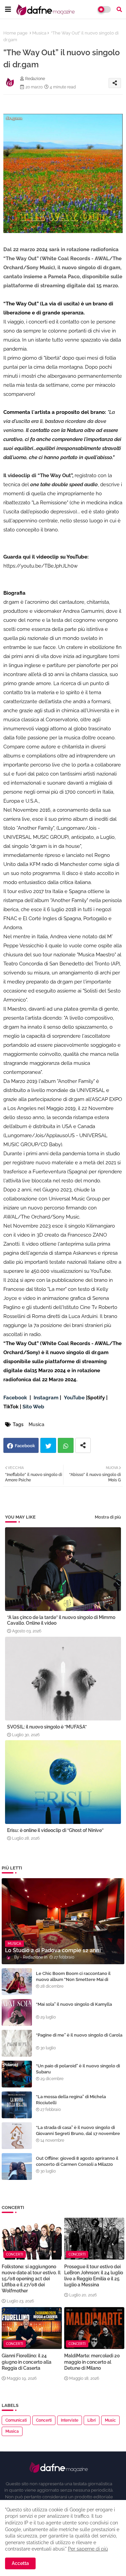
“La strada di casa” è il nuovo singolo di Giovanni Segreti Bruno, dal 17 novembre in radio (78, 2133)
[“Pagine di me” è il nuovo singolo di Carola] (17, 2043)
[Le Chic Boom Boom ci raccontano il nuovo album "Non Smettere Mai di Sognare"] (17, 1982)
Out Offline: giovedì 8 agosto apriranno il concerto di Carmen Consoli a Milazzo (77, 2161)
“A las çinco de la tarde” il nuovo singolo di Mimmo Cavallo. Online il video (61, 1620)
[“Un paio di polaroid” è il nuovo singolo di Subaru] (17, 2074)
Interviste (70, 2420)
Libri (92, 2420)
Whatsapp (66, 1445)
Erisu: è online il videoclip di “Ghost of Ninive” (55, 1830)
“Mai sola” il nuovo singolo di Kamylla (74, 2004)
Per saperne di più (88, 2549)
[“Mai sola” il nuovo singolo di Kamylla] (17, 2012)
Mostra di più (108, 1517)
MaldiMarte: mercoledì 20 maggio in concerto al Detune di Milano (92, 2362)
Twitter (48, 1445)
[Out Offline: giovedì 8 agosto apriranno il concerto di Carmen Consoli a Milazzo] (17, 2166)
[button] (119, 9)
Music (110, 2420)
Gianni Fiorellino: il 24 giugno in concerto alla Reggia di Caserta (27, 2362)
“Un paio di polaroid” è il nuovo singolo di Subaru (78, 2069)
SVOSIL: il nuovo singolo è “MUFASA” (47, 1727)
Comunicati (16, 2420)
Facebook (25, 1446)
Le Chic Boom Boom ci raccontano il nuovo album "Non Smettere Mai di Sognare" (73, 1979)
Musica (39, 33)
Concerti (44, 2420)
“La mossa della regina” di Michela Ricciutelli (71, 2100)
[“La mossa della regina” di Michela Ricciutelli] (17, 2105)
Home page (15, 33)
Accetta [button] (20, 2563)
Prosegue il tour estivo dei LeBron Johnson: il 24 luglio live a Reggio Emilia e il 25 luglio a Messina (94, 2276)
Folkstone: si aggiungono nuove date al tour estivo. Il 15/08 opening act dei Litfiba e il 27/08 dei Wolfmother (31, 2279)
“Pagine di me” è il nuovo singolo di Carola (79, 2035)
